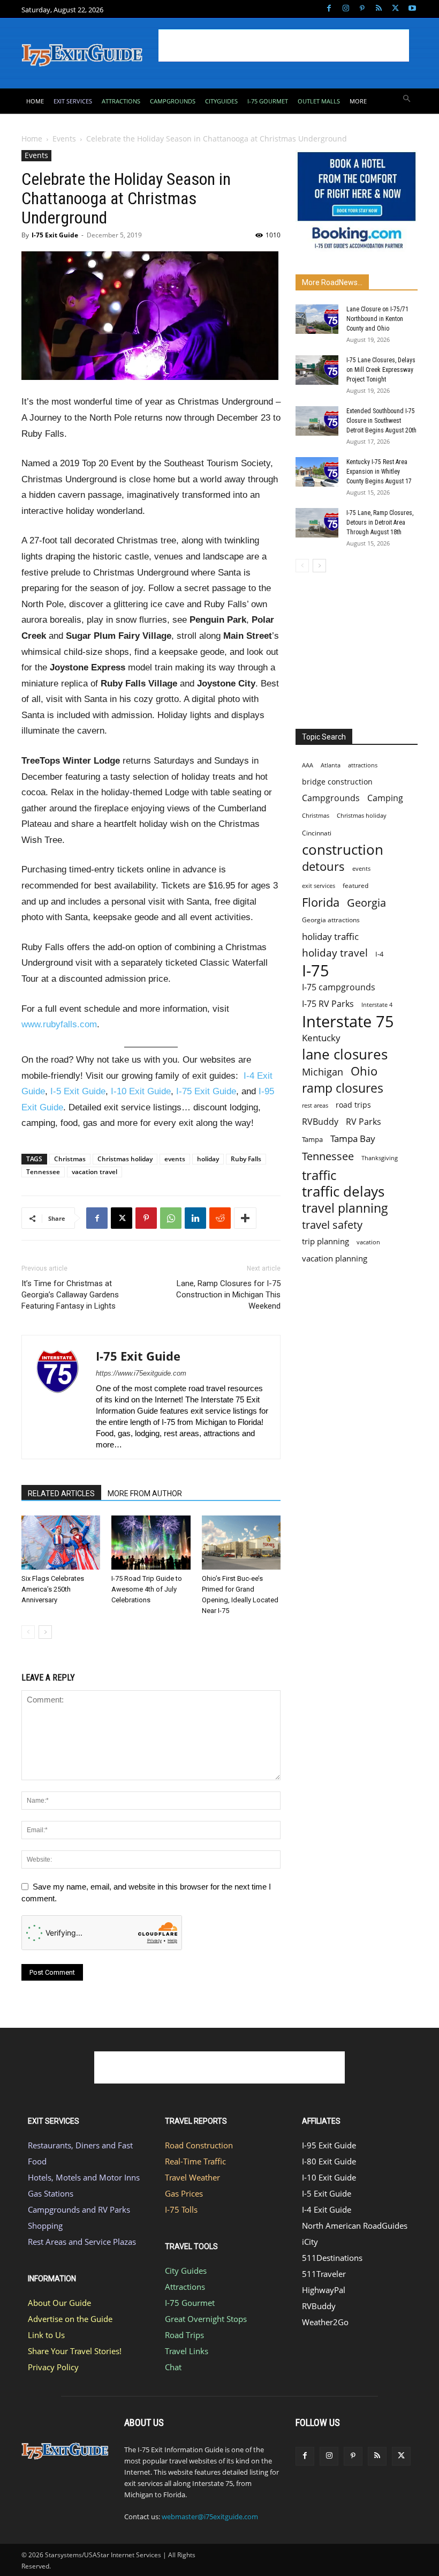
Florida (321, 902)
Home (32, 139)
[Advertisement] (284, 46)
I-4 (379, 954)
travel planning (345, 1208)
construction (343, 850)
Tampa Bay (353, 1138)
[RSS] (379, 9)
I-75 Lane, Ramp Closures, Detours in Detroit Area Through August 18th (380, 522)
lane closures (345, 1054)
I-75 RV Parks (328, 1004)
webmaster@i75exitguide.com (210, 2517)
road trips (353, 1105)
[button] (407, 99)
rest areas (315, 1105)
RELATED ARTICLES (61, 1494)
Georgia (366, 903)
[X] (395, 9)
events (175, 1159)
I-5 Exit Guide (78, 1091)
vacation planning (335, 1258)
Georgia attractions (331, 920)
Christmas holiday (125, 1159)
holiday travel (335, 953)
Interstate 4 (377, 1005)
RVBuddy (320, 1122)
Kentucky (321, 1038)
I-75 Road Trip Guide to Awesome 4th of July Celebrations (147, 1589)
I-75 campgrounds (339, 987)
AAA (308, 765)
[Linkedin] (195, 1218)
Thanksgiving (380, 1158)
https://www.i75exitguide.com (141, 1373)
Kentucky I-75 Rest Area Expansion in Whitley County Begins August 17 (379, 472)
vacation (368, 1242)
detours (323, 866)
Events (64, 139)
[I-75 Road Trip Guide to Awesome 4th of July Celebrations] (151, 1543)
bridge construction (337, 782)
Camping (385, 798)
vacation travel (94, 1172)
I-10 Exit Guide (141, 1091)
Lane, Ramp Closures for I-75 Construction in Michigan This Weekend (228, 1295)
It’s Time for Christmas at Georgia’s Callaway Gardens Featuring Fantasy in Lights (70, 1295)
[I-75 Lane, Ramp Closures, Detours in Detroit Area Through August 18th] (317, 523)
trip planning (326, 1241)
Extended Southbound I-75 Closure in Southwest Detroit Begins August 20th (381, 421)
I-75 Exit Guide (55, 235)
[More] (245, 1218)
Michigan (323, 1072)
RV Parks (364, 1122)
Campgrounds (331, 798)
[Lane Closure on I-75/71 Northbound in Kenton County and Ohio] (317, 319)
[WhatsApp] (171, 1218)
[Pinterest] (362, 9)
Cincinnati (317, 833)
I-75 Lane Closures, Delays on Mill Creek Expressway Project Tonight (381, 370)
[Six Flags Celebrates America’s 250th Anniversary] (61, 1543)
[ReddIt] (220, 1218)
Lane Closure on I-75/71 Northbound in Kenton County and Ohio (377, 319)
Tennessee (43, 1172)
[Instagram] (346, 9)
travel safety (332, 1225)
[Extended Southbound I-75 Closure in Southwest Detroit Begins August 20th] (317, 421)
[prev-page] (28, 1632)
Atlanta (331, 765)
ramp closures (343, 1088)
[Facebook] (329, 9)
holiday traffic (330, 936)
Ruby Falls (246, 1159)
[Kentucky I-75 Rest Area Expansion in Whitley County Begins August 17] (317, 472)
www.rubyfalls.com (59, 1024)
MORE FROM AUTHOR (145, 1494)
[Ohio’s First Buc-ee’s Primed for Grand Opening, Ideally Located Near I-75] (241, 1543)
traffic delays (343, 1192)
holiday (208, 1159)
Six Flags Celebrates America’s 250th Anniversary (53, 1589)
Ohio (364, 1071)
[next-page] (45, 1632)
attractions (363, 765)
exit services (319, 886)
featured (355, 886)
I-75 (316, 971)
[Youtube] (412, 9)
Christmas (70, 1159)
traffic (319, 1175)
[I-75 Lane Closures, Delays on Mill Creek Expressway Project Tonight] (317, 370)
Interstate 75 (348, 1021)
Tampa (312, 1139)
